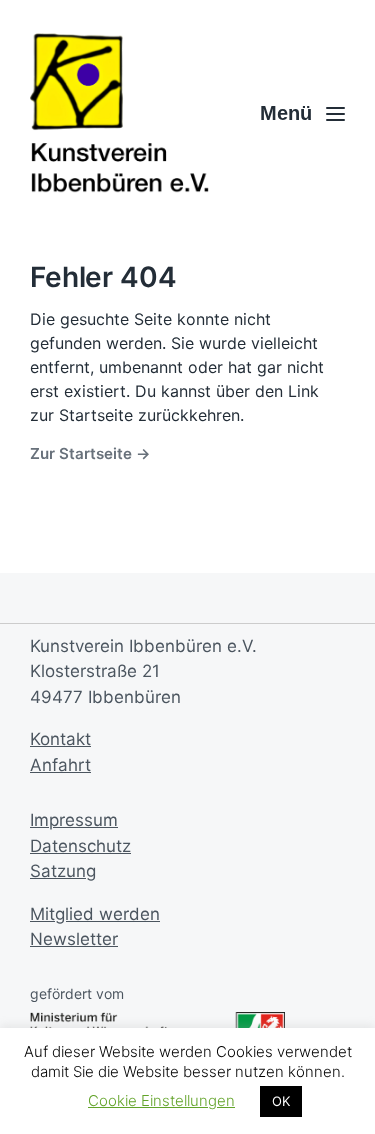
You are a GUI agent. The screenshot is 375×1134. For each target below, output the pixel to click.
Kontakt (60, 739)
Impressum (74, 820)
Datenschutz (80, 846)
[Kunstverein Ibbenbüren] (120, 113)
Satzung (63, 871)
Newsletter (74, 939)
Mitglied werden (95, 914)
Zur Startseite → (90, 453)
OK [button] (281, 1101)
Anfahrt (60, 765)
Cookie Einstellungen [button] (161, 1100)
